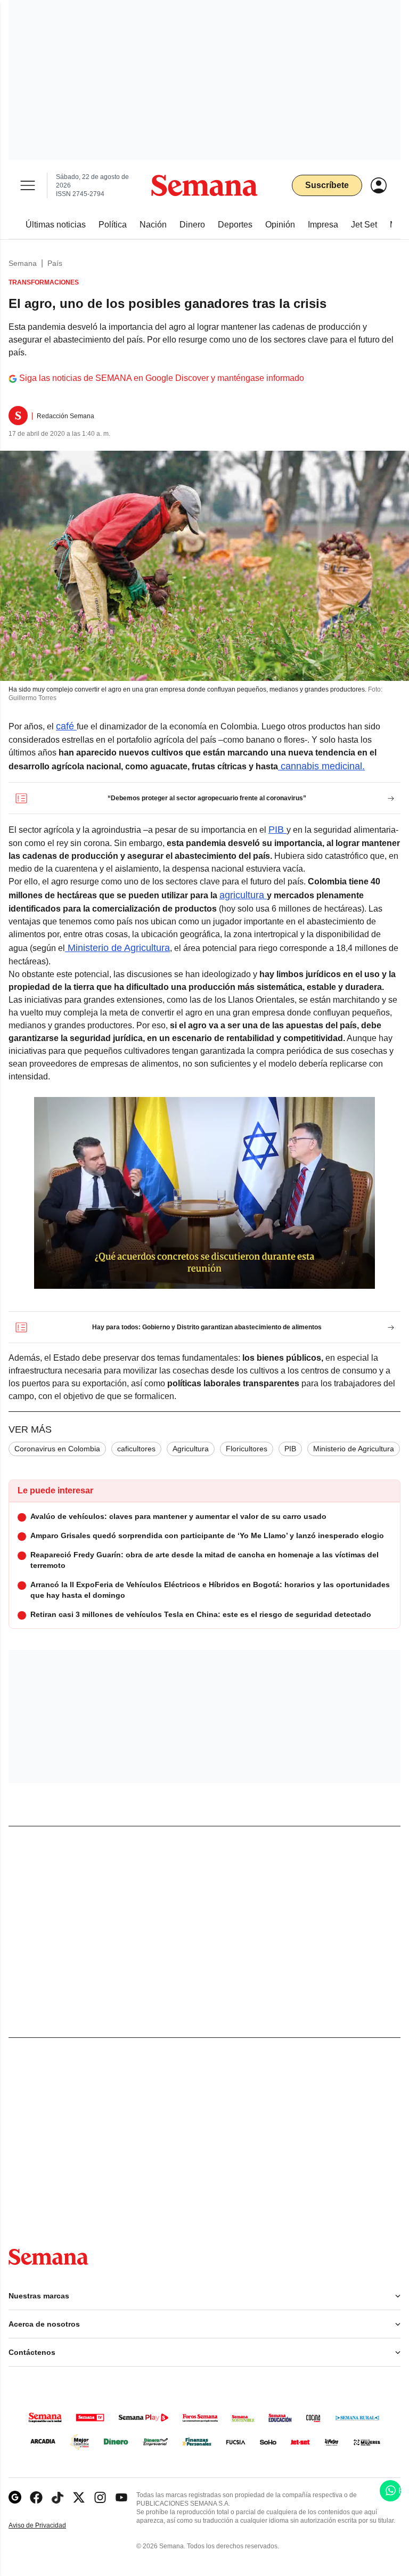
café (66, 726)
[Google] (15, 2497)
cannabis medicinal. (321, 766)
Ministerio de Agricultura (117, 948)
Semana (23, 263)
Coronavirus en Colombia (57, 1449)
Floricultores (247, 1449)
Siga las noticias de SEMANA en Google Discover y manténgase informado (162, 378)
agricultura (243, 895)
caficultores (136, 1449)
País (55, 263)
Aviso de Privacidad (48, 2526)
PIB (277, 830)
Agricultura (191, 1449)
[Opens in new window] (36, 2497)
